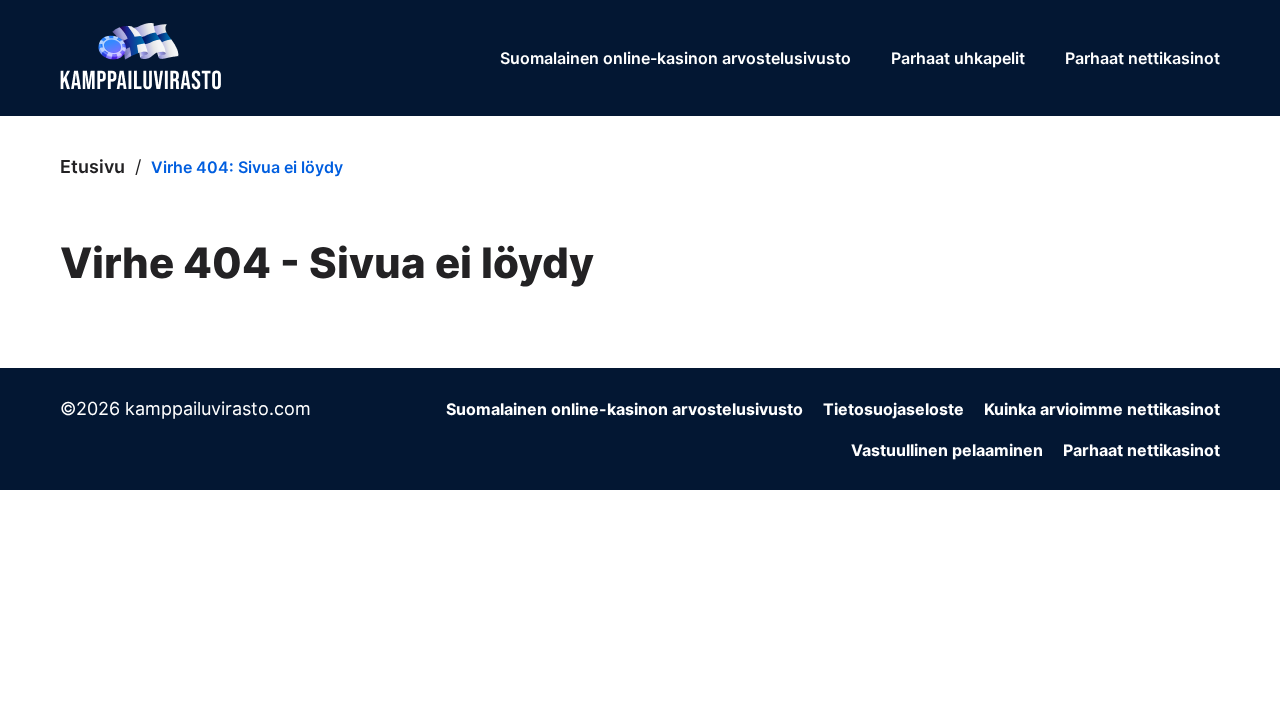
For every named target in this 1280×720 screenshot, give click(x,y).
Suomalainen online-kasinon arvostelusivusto (675, 58)
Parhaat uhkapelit (958, 58)
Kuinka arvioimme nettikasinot (1102, 409)
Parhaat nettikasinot (1142, 58)
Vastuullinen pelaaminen (947, 450)
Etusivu (92, 166)
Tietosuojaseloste (893, 409)
